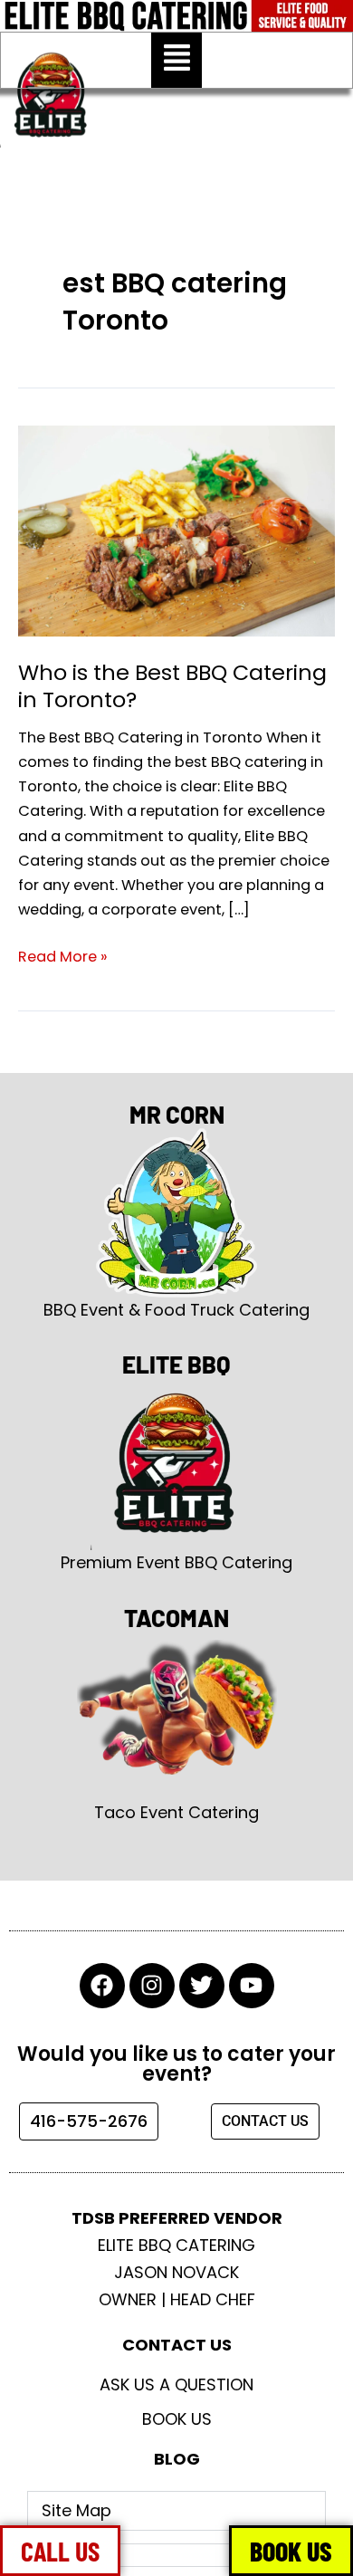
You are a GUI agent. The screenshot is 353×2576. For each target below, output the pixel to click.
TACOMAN (176, 1618)
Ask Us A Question (176, 2384)
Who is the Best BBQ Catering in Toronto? (172, 686)
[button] (176, 60)
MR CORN (177, 1114)
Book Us (177, 2419)
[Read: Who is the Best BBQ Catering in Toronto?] (176, 530)
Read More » (63, 956)
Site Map (76, 2510)
